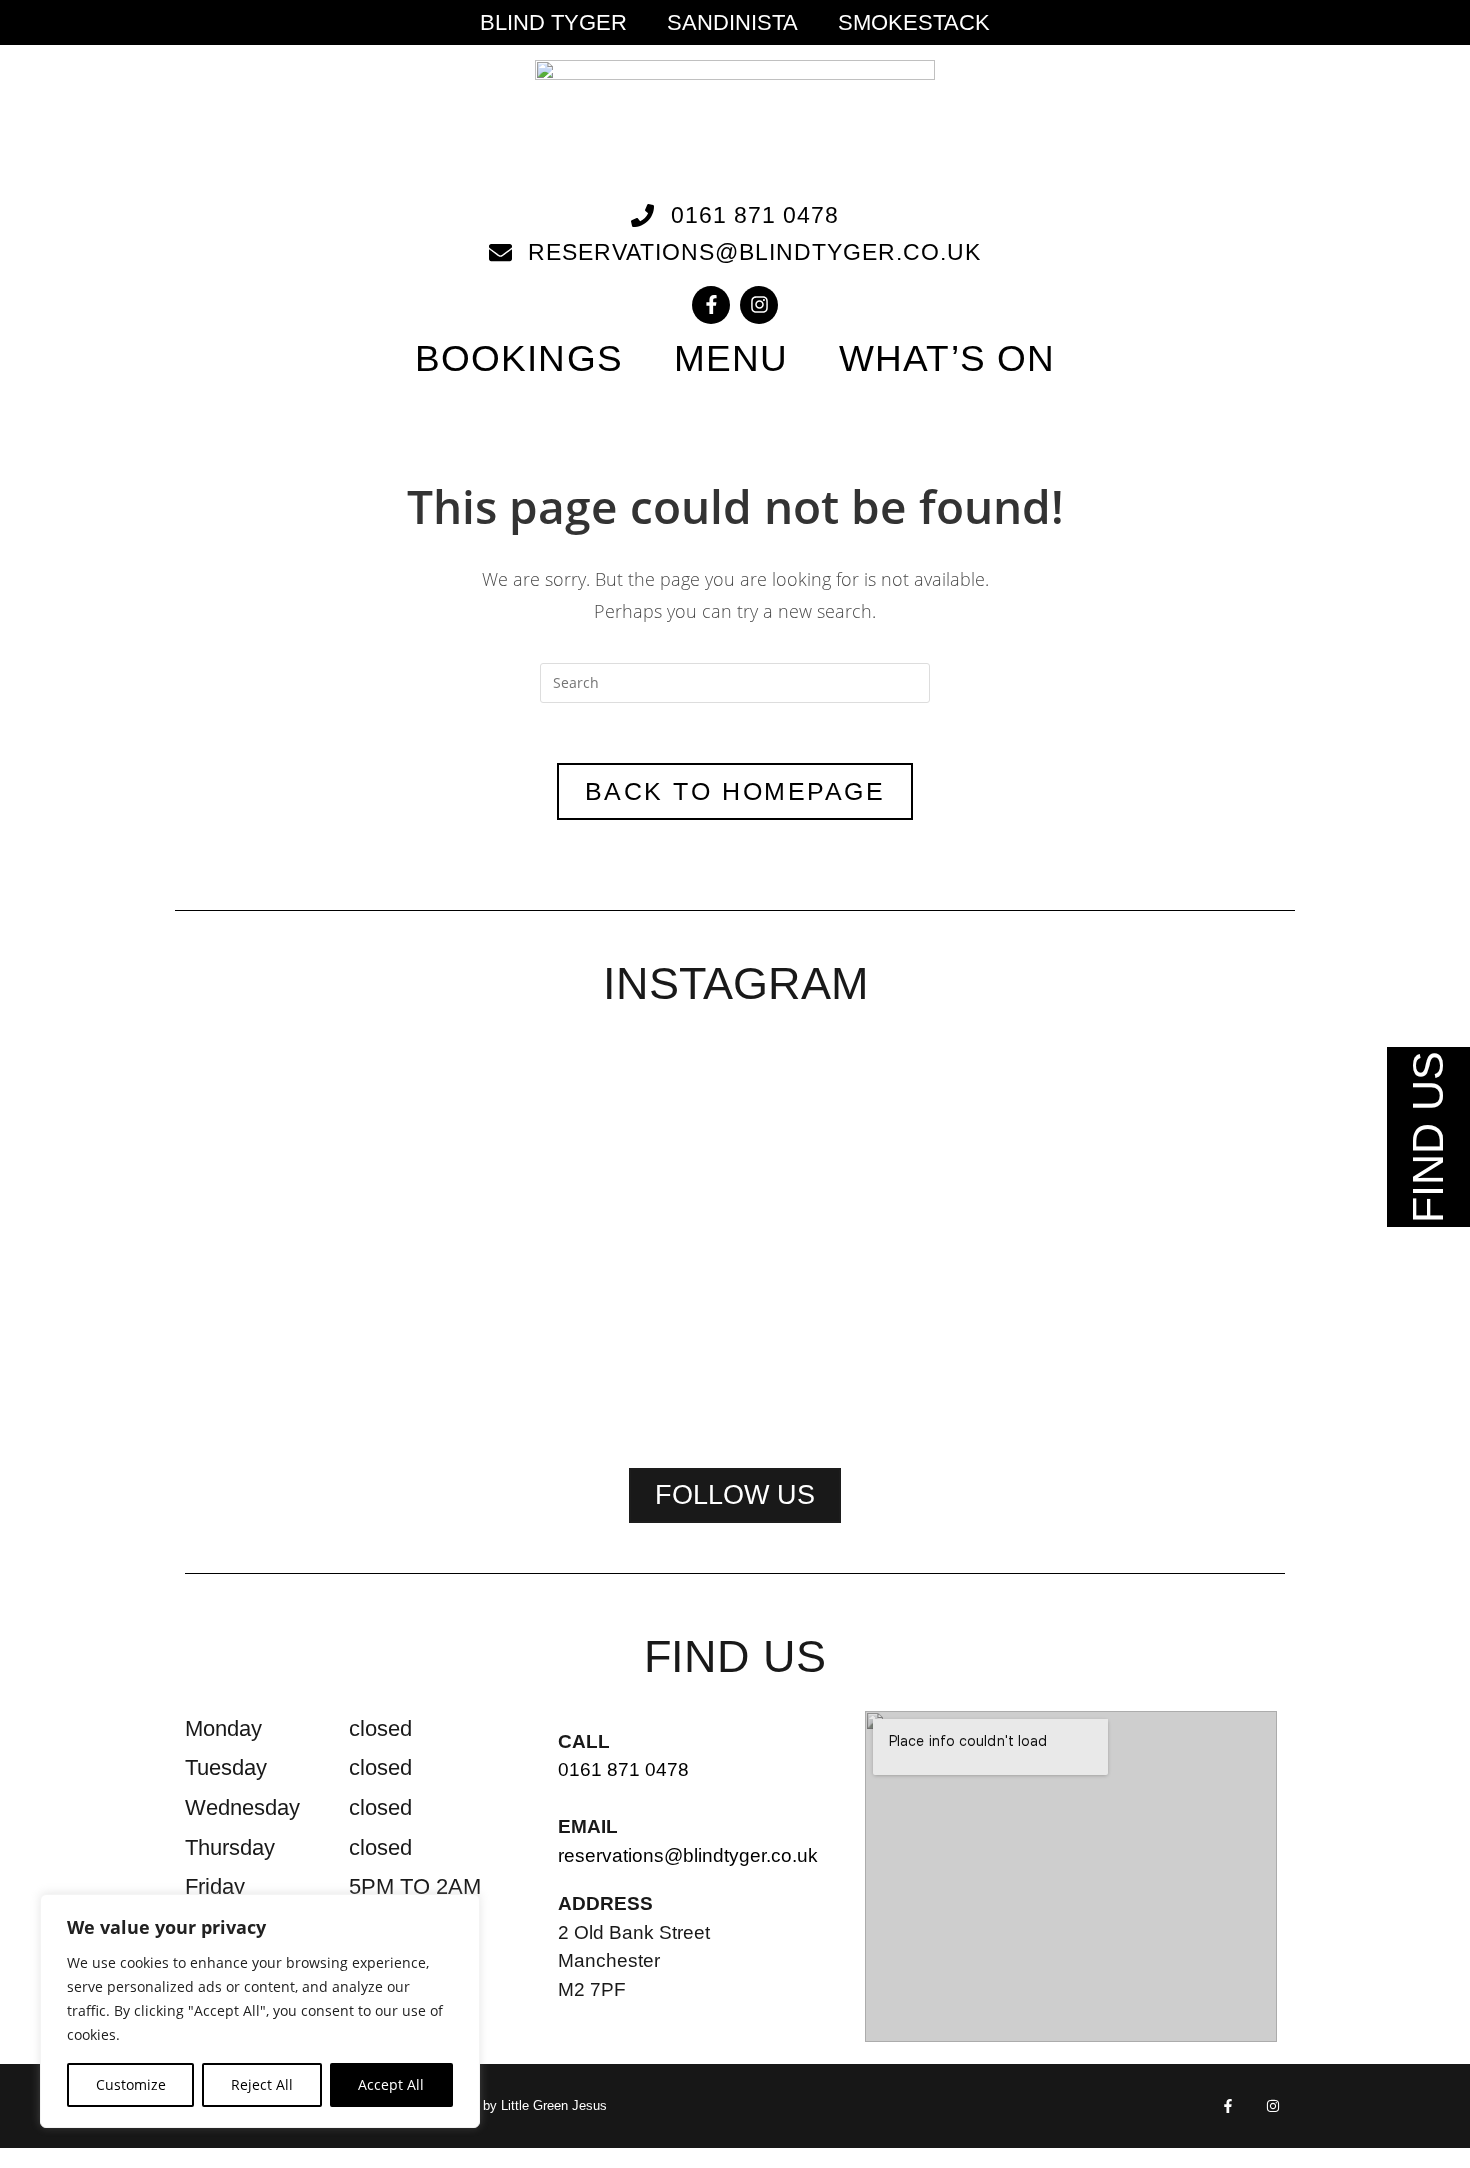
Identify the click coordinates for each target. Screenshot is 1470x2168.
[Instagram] (759, 305)
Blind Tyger (553, 23)
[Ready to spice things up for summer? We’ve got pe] (291, 1136)
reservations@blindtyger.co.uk (688, 1855)
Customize (131, 2084)
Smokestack (914, 23)
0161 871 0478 (623, 1769)
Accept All (391, 2084)
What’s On (947, 358)
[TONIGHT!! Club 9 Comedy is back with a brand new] (957, 1237)
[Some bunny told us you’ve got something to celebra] (735, 1237)
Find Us (1428, 1137)
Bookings (519, 358)
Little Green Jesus (554, 2105)
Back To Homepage (735, 791)
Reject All (262, 2084)
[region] (260, 2011)
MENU (731, 358)
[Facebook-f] (711, 305)
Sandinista (732, 23)
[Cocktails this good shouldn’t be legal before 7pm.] (1179, 1174)
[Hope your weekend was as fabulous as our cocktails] (513, 1161)
